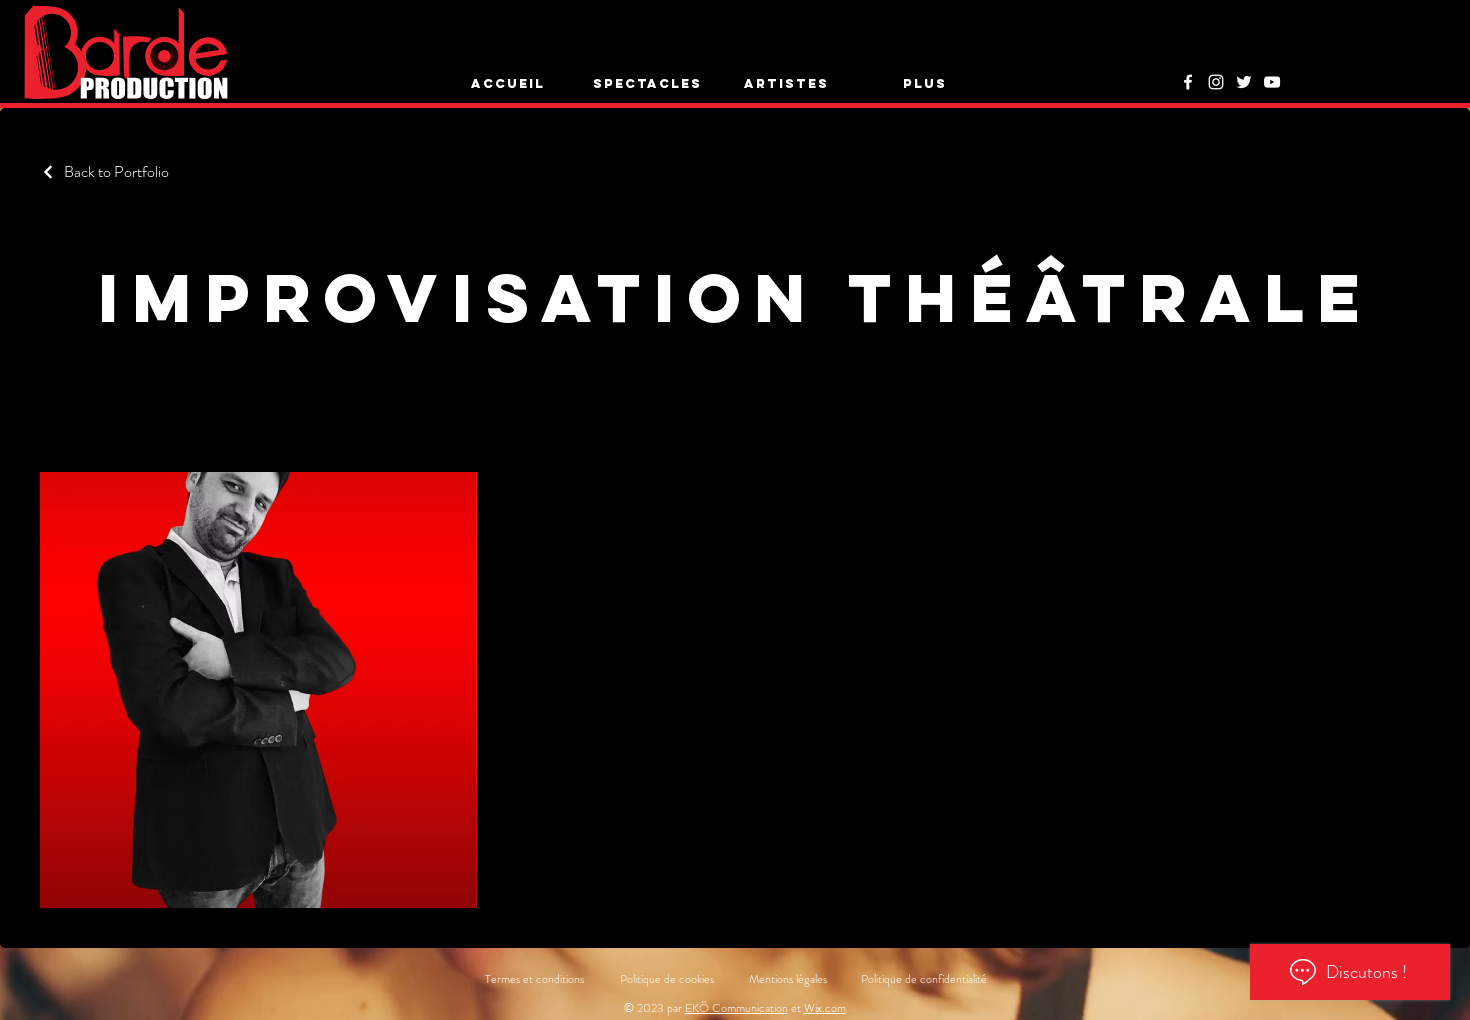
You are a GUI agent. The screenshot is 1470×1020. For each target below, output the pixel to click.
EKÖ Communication (736, 1008)
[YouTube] (1272, 82)
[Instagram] (1216, 82)
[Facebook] (1188, 82)
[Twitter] (1244, 82)
